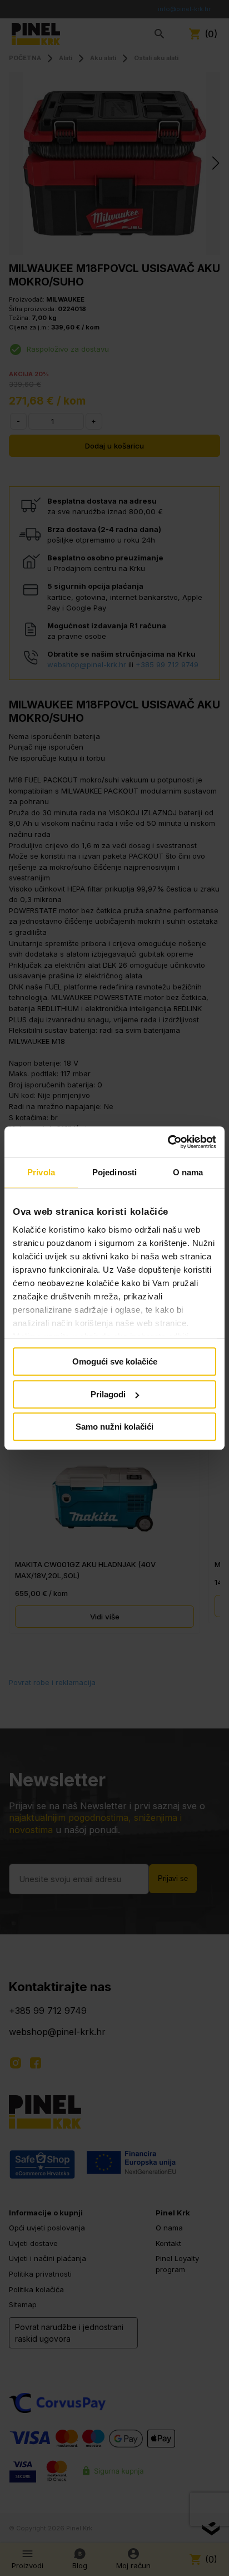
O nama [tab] (188, 1172)
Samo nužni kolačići (114, 1427)
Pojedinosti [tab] (114, 1172)
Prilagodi (108, 1394)
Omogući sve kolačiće (115, 1361)
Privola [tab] (41, 1172)
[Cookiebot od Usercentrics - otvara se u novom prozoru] (168, 1142)
